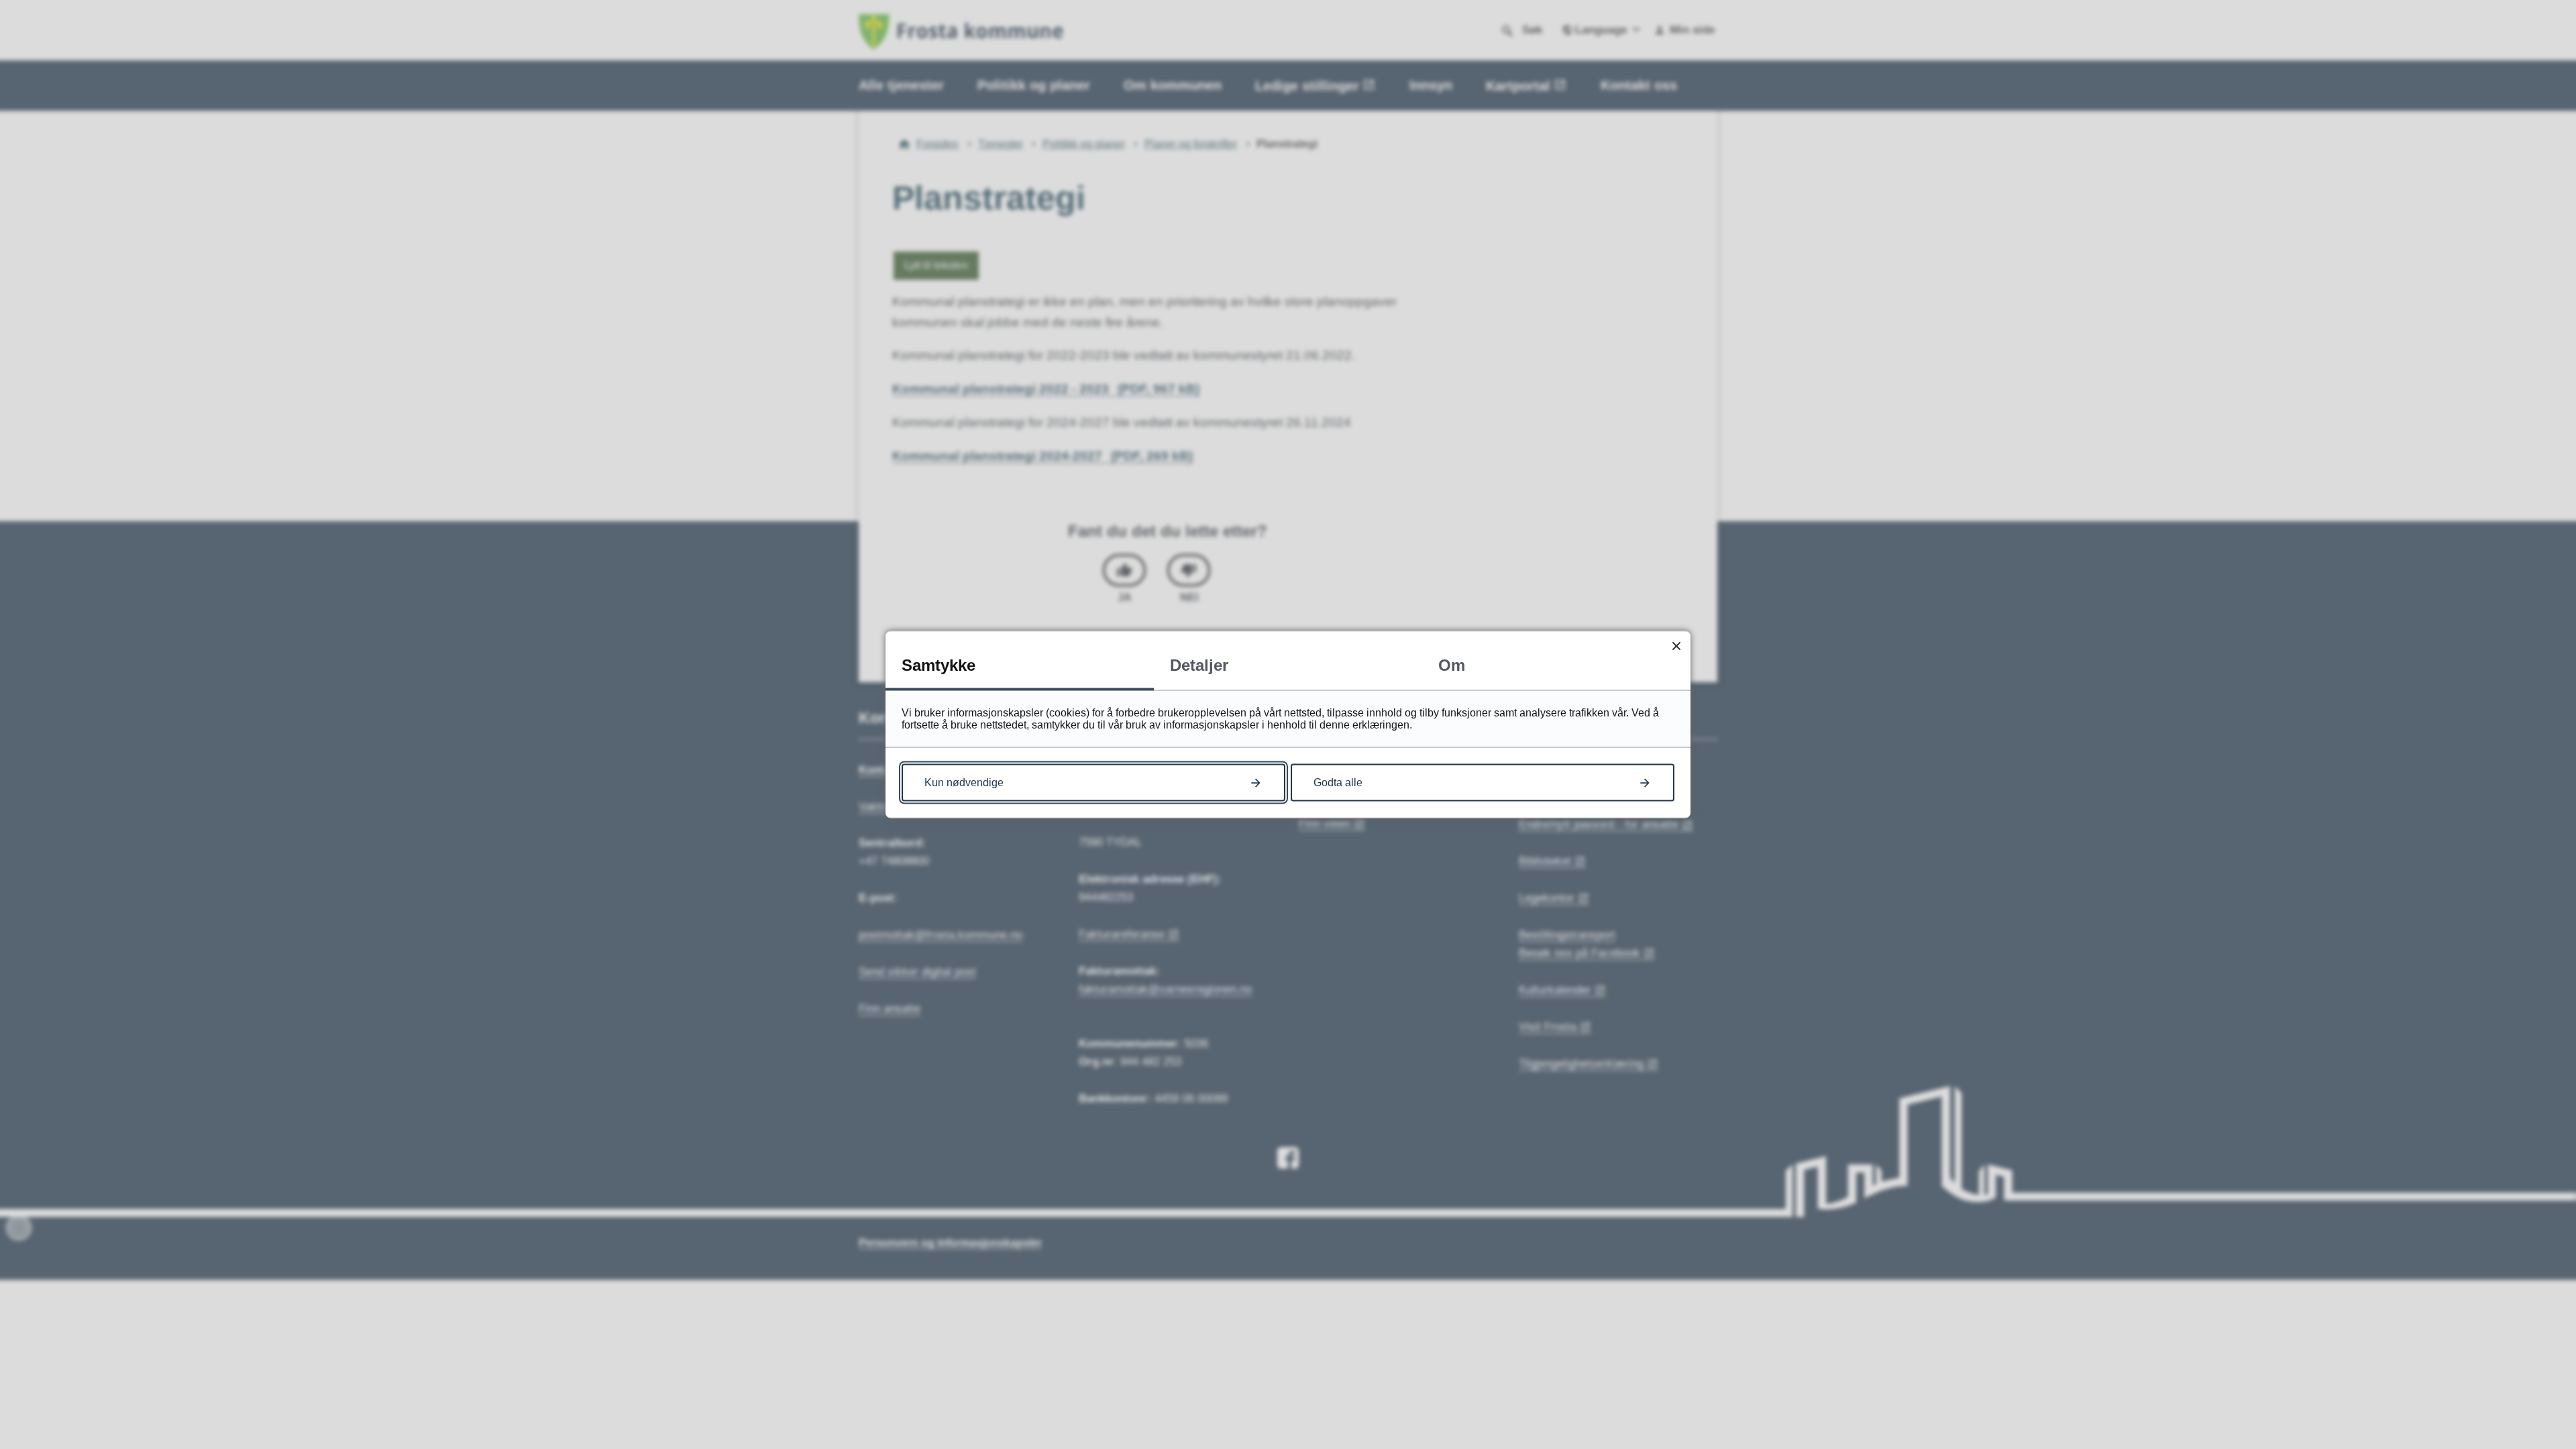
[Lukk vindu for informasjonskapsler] (1676, 646)
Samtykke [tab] (938, 665)
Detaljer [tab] (1199, 665)
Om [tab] (1452, 665)
